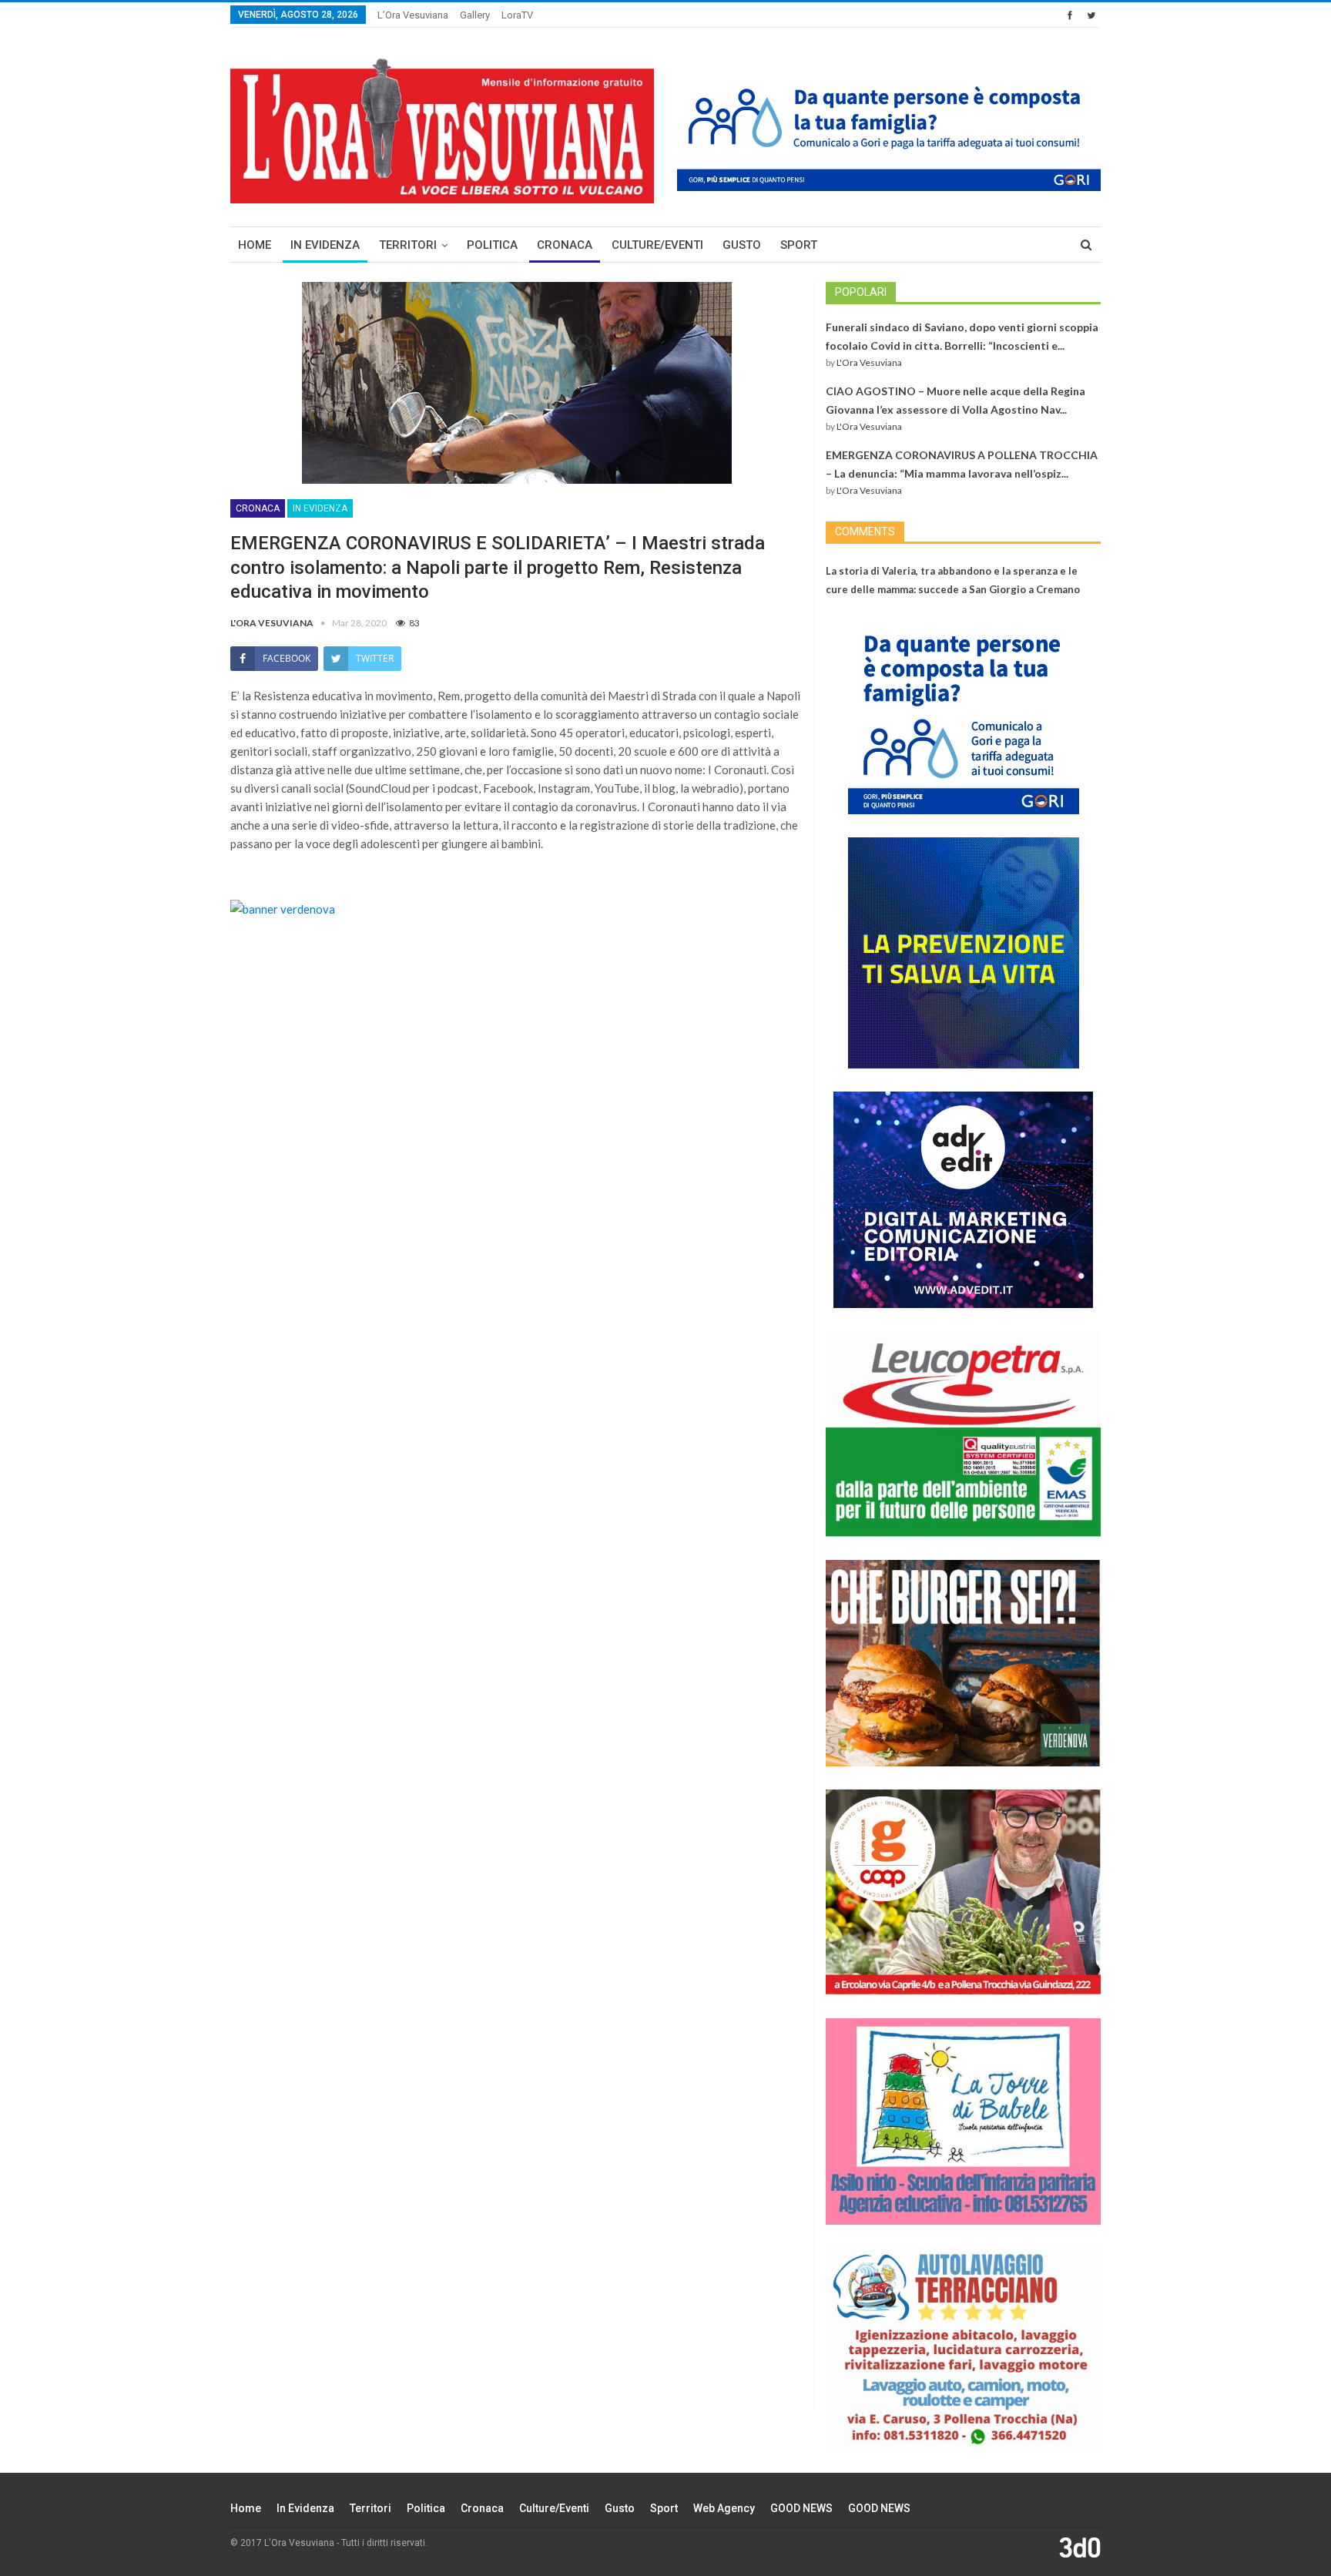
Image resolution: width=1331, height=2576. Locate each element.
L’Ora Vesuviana (413, 15)
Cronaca (565, 245)
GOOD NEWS (801, 2508)
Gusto (742, 245)
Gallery (475, 15)
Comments (865, 532)
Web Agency (724, 2508)
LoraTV (517, 15)
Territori (408, 245)
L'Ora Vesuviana (869, 362)
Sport (799, 245)
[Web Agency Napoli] (1080, 2547)
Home (255, 245)
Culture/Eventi (657, 245)
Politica (492, 245)
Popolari (861, 292)
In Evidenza (325, 245)
